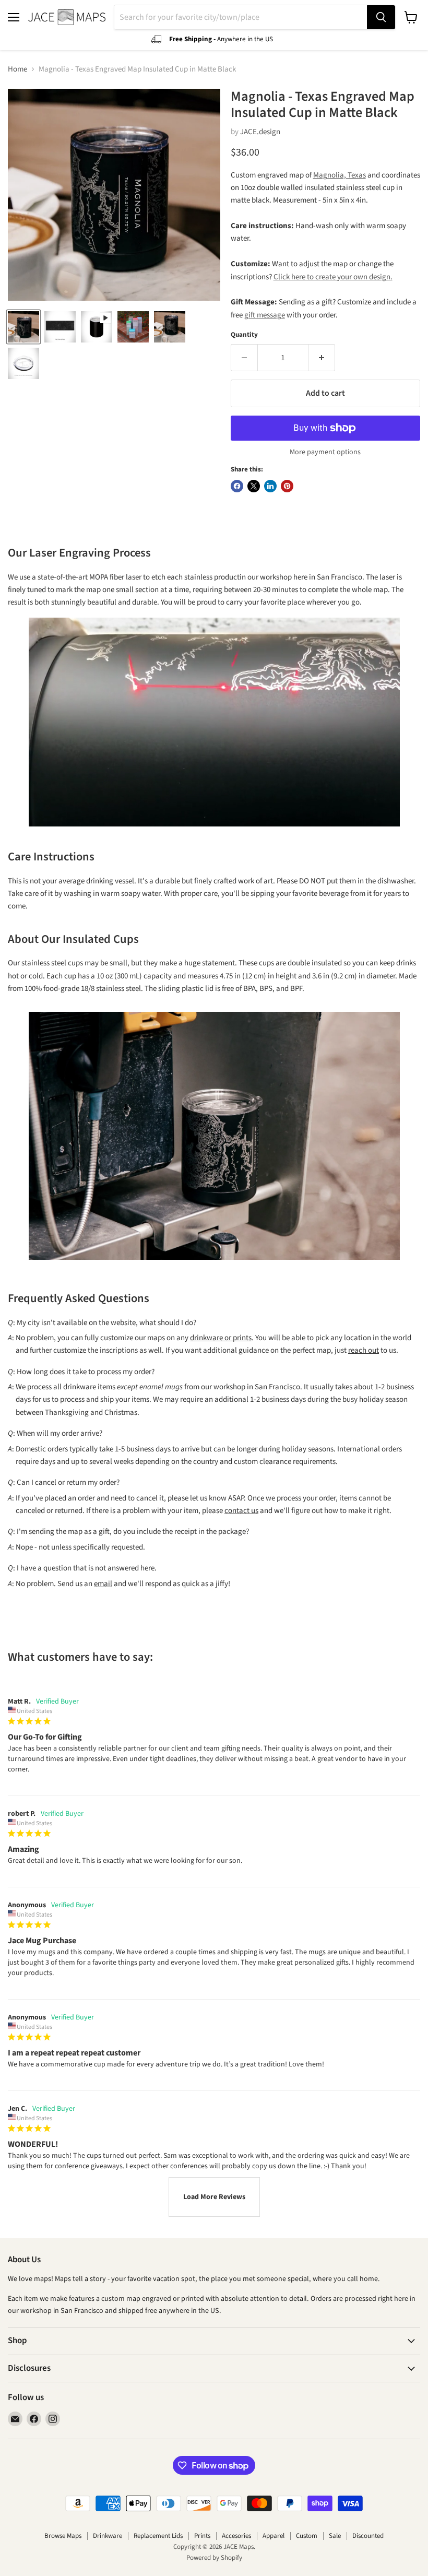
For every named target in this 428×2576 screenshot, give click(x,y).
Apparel (274, 2536)
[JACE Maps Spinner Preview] (97, 327)
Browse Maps (63, 2536)
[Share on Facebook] (237, 486)
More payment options (325, 452)
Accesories (236, 2536)
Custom (307, 2536)
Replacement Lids (158, 2536)
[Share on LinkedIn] (270, 486)
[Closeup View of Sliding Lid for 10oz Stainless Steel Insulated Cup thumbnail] (23, 363)
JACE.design (260, 132)
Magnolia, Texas (340, 175)
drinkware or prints (221, 1338)
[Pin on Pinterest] (287, 486)
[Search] (381, 17)
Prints (202, 2536)
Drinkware (108, 2536)
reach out (364, 1350)
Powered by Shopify (214, 2558)
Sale (335, 2536)
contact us (241, 1511)
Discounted (368, 2536)
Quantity (244, 335)
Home (17, 69)
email (103, 1584)
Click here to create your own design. (333, 277)
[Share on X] (254, 486)
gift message (265, 315)
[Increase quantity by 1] (322, 358)
